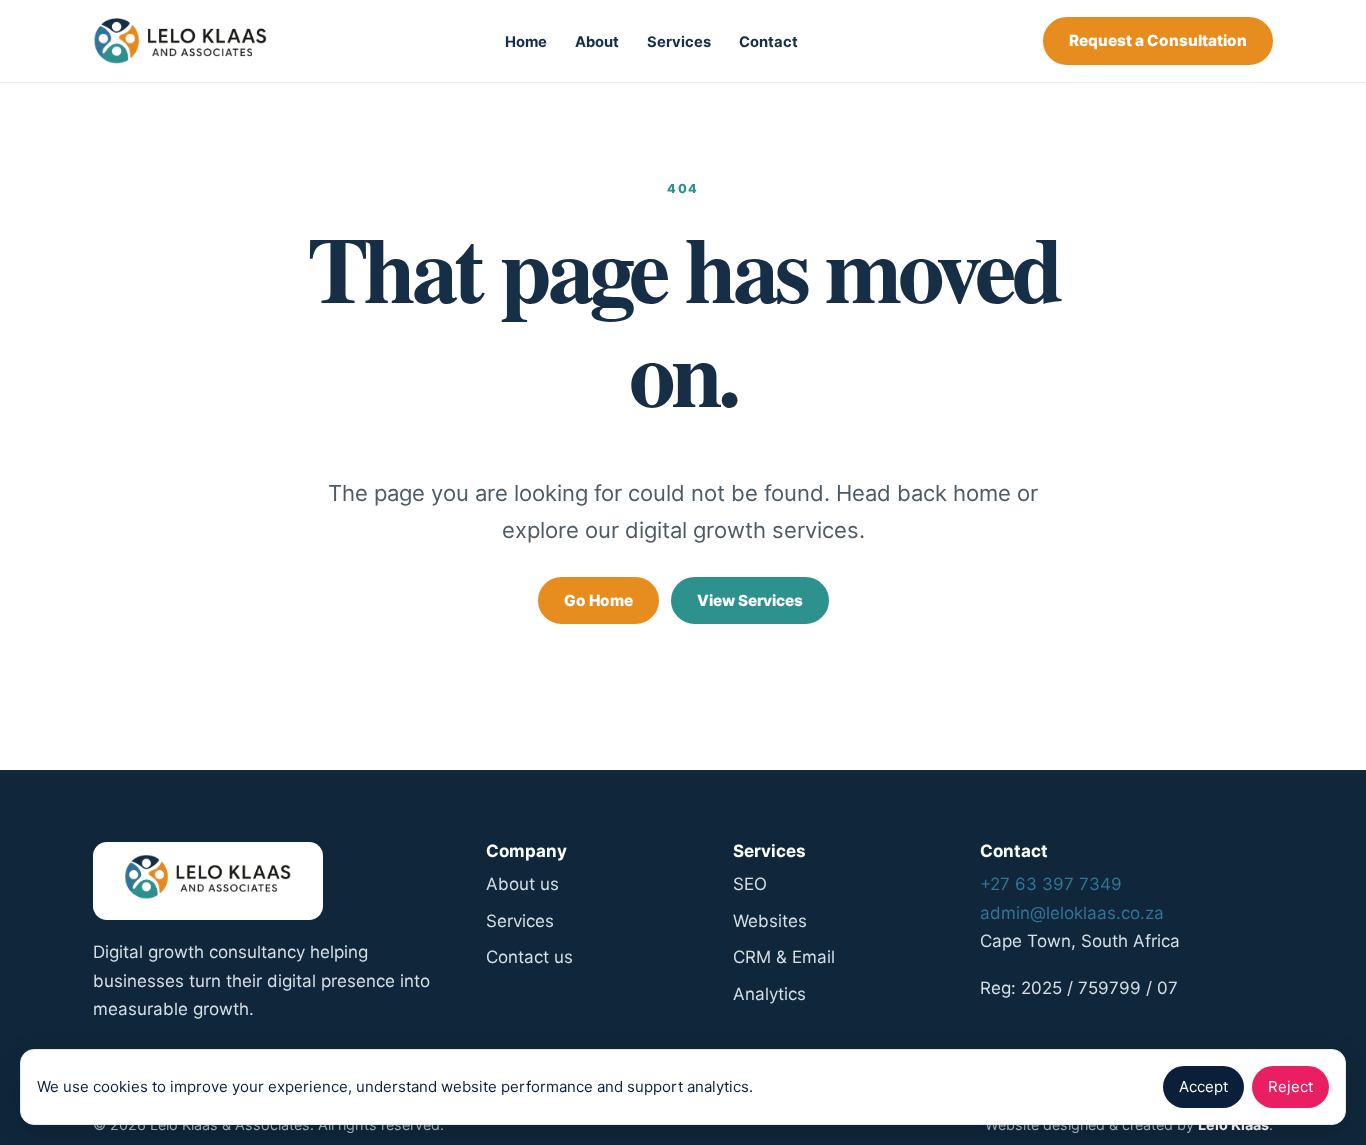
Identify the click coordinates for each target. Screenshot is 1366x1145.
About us (522, 884)
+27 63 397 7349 (1051, 884)
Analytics (769, 994)
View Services (750, 600)
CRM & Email (784, 957)
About (597, 42)
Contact (768, 42)
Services (679, 42)
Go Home (598, 600)
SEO (750, 884)
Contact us (529, 957)
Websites (770, 921)
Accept (1203, 1086)
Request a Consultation (1158, 40)
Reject (1290, 1086)
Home (526, 42)
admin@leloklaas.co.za (1072, 913)
